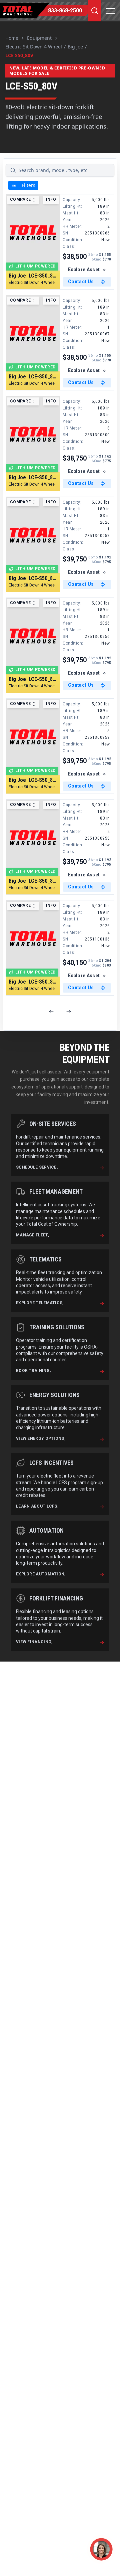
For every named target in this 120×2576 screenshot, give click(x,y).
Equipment (39, 38)
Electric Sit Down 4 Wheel (34, 47)
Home (12, 38)
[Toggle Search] (95, 11)
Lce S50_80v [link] (19, 55)
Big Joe (75, 47)
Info (51, 199)
